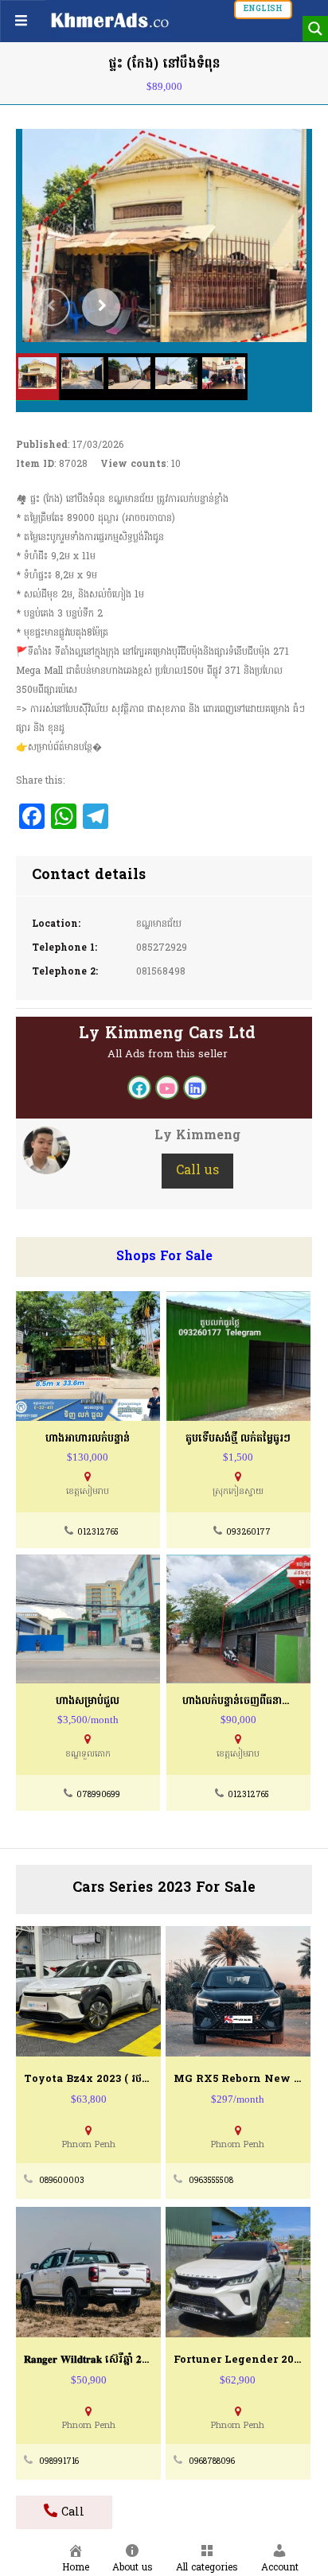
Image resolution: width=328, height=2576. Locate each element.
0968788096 (212, 2462)
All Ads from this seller (168, 1055)
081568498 (161, 972)
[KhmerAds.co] (110, 20)
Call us (197, 1171)
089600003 (62, 2181)
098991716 (59, 2462)
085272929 (162, 948)
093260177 (248, 1533)
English (263, 9)
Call (71, 2513)
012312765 (98, 1533)
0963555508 (211, 2181)
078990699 (98, 1795)
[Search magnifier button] (315, 29)
